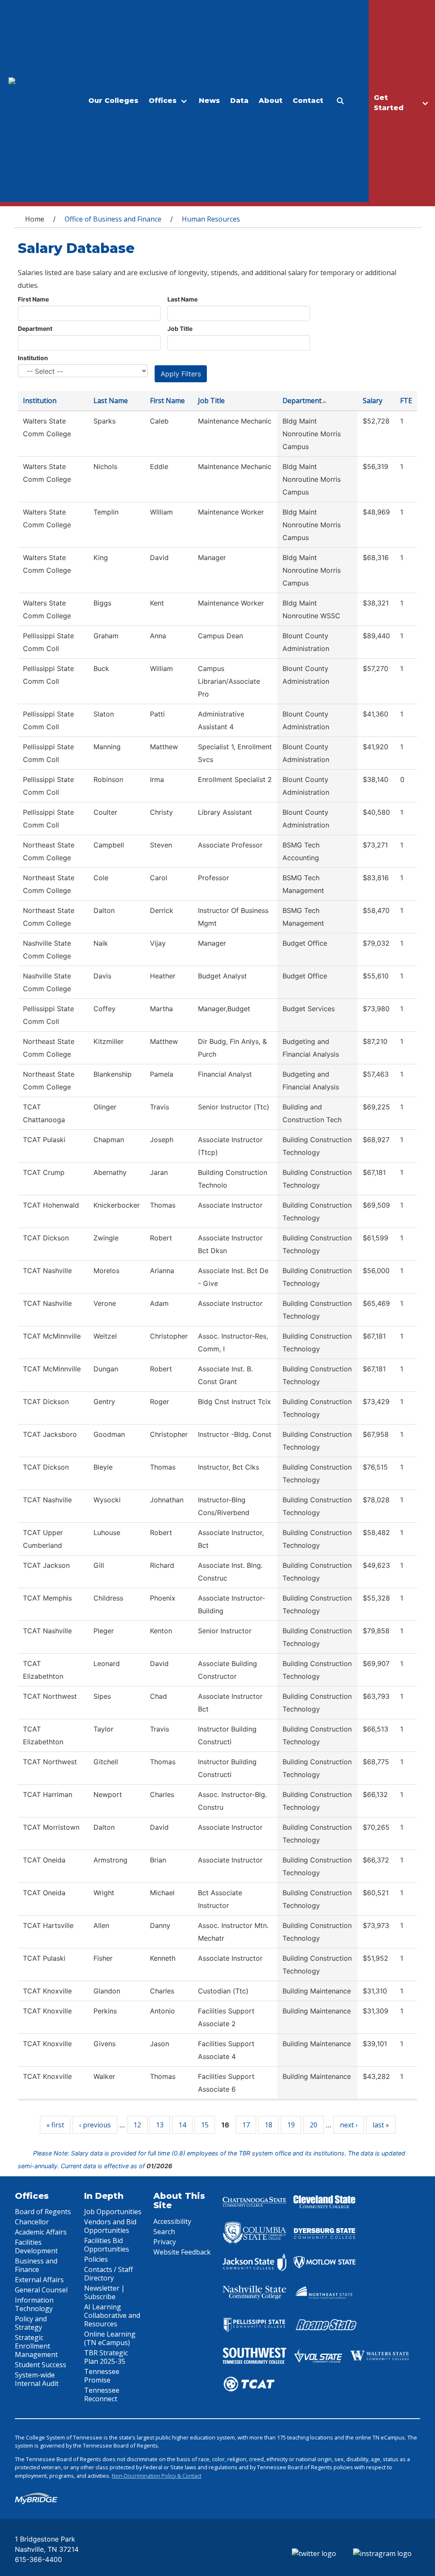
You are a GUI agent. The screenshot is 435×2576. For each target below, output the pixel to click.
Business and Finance (36, 2265)
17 (246, 2125)
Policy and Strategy (31, 2323)
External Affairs (39, 2280)
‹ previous (95, 2125)
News (209, 101)
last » (381, 2125)
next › (349, 2125)
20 (314, 2125)
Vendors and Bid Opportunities (110, 2226)
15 (205, 2125)
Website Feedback (182, 2252)
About (271, 101)
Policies (96, 2259)
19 (291, 2125)
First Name (33, 299)
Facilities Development (36, 2246)
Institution (33, 358)
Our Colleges (113, 101)
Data (239, 101)
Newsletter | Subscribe (105, 2292)
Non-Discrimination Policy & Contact (157, 2476)
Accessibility (172, 2221)
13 (160, 2125)
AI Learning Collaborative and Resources (112, 2315)
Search (164, 2232)
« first (55, 2125)
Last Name (182, 299)
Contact (308, 101)
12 (137, 2125)
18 (268, 2125)
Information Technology (34, 2304)
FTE (406, 401)
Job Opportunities (113, 2212)
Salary (373, 401)
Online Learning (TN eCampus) (110, 2338)
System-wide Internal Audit (37, 2379)
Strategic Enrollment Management (36, 2346)
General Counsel (41, 2290)
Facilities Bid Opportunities (107, 2245)
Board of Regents (43, 2212)
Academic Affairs (41, 2232)
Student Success (41, 2365)
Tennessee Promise (102, 2376)
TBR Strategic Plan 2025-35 (106, 2357)
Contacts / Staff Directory (109, 2274)
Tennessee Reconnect (102, 2394)
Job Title (180, 328)
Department (35, 328)
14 (182, 2125)
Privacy (165, 2242)
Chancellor (32, 2222)
